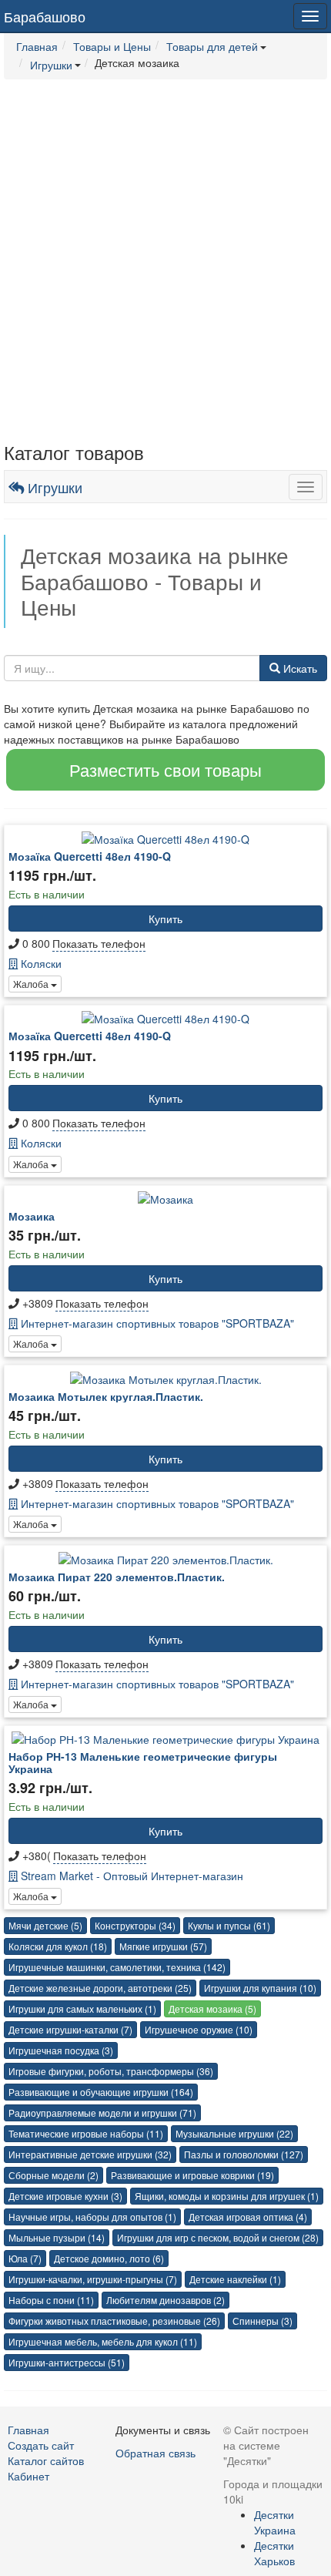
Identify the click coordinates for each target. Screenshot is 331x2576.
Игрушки (53, 487)
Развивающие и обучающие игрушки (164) (101, 2092)
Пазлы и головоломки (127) (244, 2154)
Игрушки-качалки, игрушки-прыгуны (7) (93, 2279)
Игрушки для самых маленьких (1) (82, 2008)
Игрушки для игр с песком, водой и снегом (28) (218, 2237)
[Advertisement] (165, 261)
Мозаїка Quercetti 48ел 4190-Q (90, 856)
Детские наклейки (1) (235, 2279)
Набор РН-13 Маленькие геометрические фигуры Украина (143, 1762)
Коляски (40, 963)
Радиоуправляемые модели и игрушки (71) (102, 2113)
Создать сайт (41, 2445)
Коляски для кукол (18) (58, 1946)
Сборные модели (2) (53, 2175)
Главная (28, 2430)
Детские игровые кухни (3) (65, 2196)
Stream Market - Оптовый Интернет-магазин (130, 1876)
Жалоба (32, 984)
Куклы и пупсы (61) (229, 1925)
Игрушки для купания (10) (260, 1988)
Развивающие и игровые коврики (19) (192, 2175)
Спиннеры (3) (262, 2321)
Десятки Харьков (274, 2553)
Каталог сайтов (46, 2460)
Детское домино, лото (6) (109, 2258)
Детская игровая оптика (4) (248, 2217)
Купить (165, 919)
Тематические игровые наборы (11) (86, 2133)
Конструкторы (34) (135, 1925)
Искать (299, 668)
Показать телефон (99, 943)
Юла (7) (25, 2258)
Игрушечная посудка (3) (61, 2050)
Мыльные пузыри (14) (57, 2237)
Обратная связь (155, 2453)
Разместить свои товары (165, 769)
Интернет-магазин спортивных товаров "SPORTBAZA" (156, 1323)
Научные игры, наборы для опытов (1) (92, 2217)
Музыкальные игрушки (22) (234, 2133)
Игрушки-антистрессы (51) (67, 2362)
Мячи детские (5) (45, 1925)
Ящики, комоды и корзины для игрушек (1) (227, 2196)
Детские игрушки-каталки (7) (70, 2029)
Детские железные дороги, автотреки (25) (100, 1988)
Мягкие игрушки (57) (163, 1946)
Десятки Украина (275, 2522)
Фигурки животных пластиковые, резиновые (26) (114, 2321)
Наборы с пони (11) (51, 2300)
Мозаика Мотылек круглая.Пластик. (106, 1396)
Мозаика (32, 1216)
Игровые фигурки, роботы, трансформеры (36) (111, 2071)
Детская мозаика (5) (212, 2008)
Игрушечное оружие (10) (199, 2029)
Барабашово (45, 16)
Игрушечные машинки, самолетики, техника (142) (117, 1967)
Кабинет (28, 2476)
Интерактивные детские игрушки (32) (90, 2154)
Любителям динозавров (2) (165, 2300)
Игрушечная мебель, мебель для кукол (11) (103, 2341)
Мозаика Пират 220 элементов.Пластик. (117, 1577)
